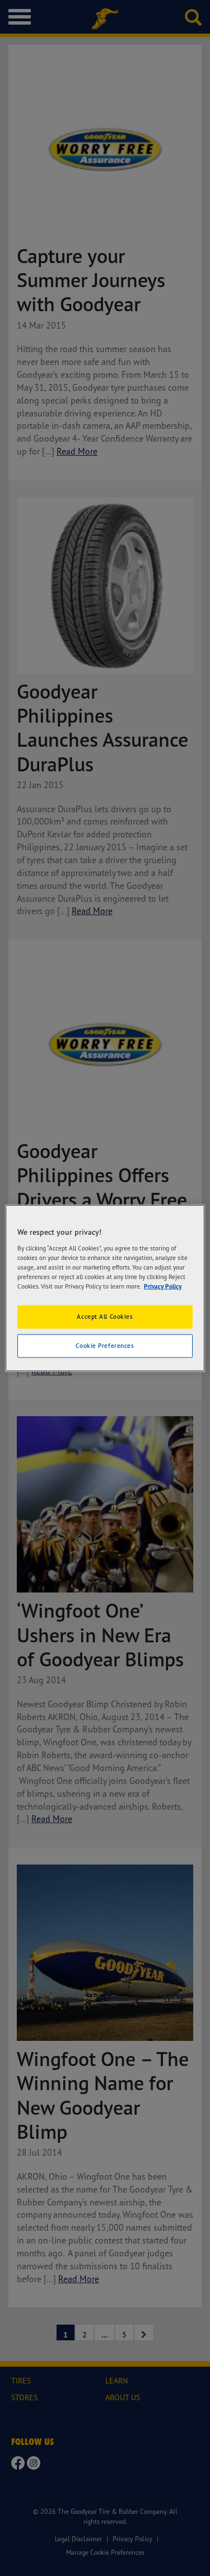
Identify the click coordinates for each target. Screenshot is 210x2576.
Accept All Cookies (105, 1317)
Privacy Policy (163, 1286)
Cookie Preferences (105, 1345)
